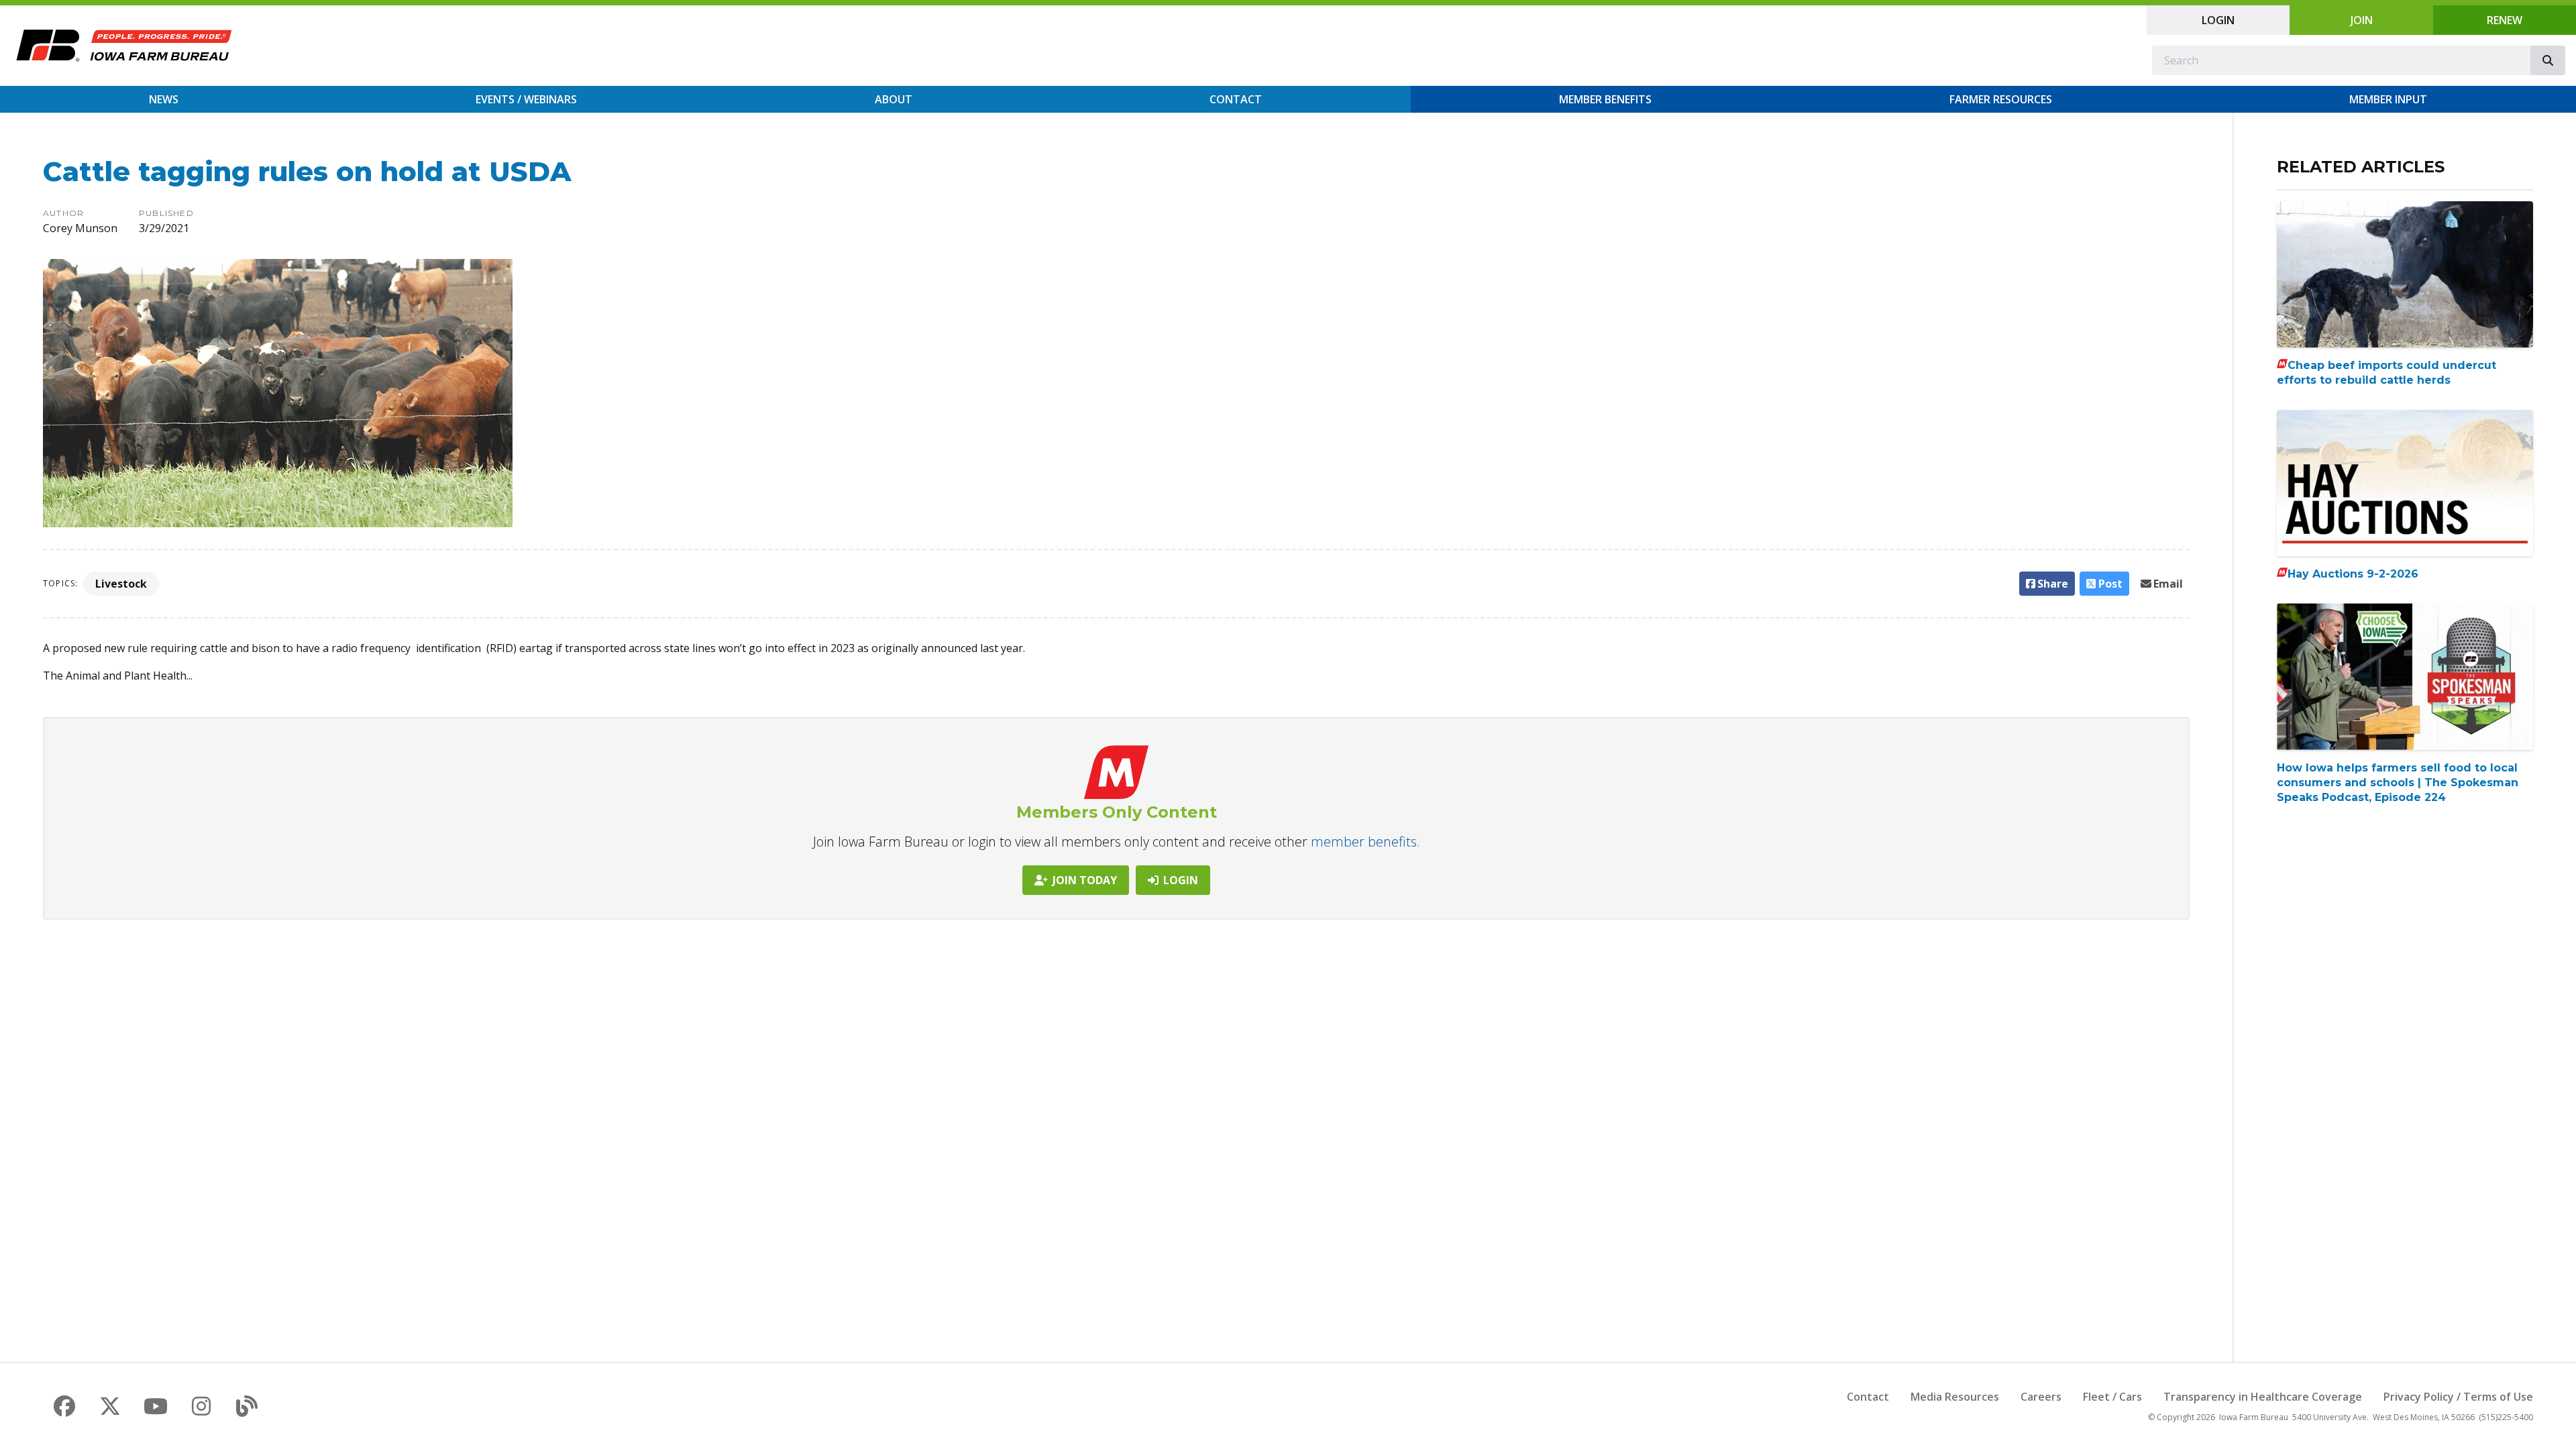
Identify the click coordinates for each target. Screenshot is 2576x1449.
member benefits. (1365, 842)
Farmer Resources (2001, 99)
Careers (2041, 1397)
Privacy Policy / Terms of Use (2458, 1397)
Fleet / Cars (2112, 1397)
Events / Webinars (526, 99)
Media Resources (1955, 1397)
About (894, 99)
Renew (2505, 20)
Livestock (121, 584)
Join (2362, 20)
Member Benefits (1605, 99)
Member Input (2388, 99)
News (164, 99)
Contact (1236, 99)
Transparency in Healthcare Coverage (2263, 1397)
